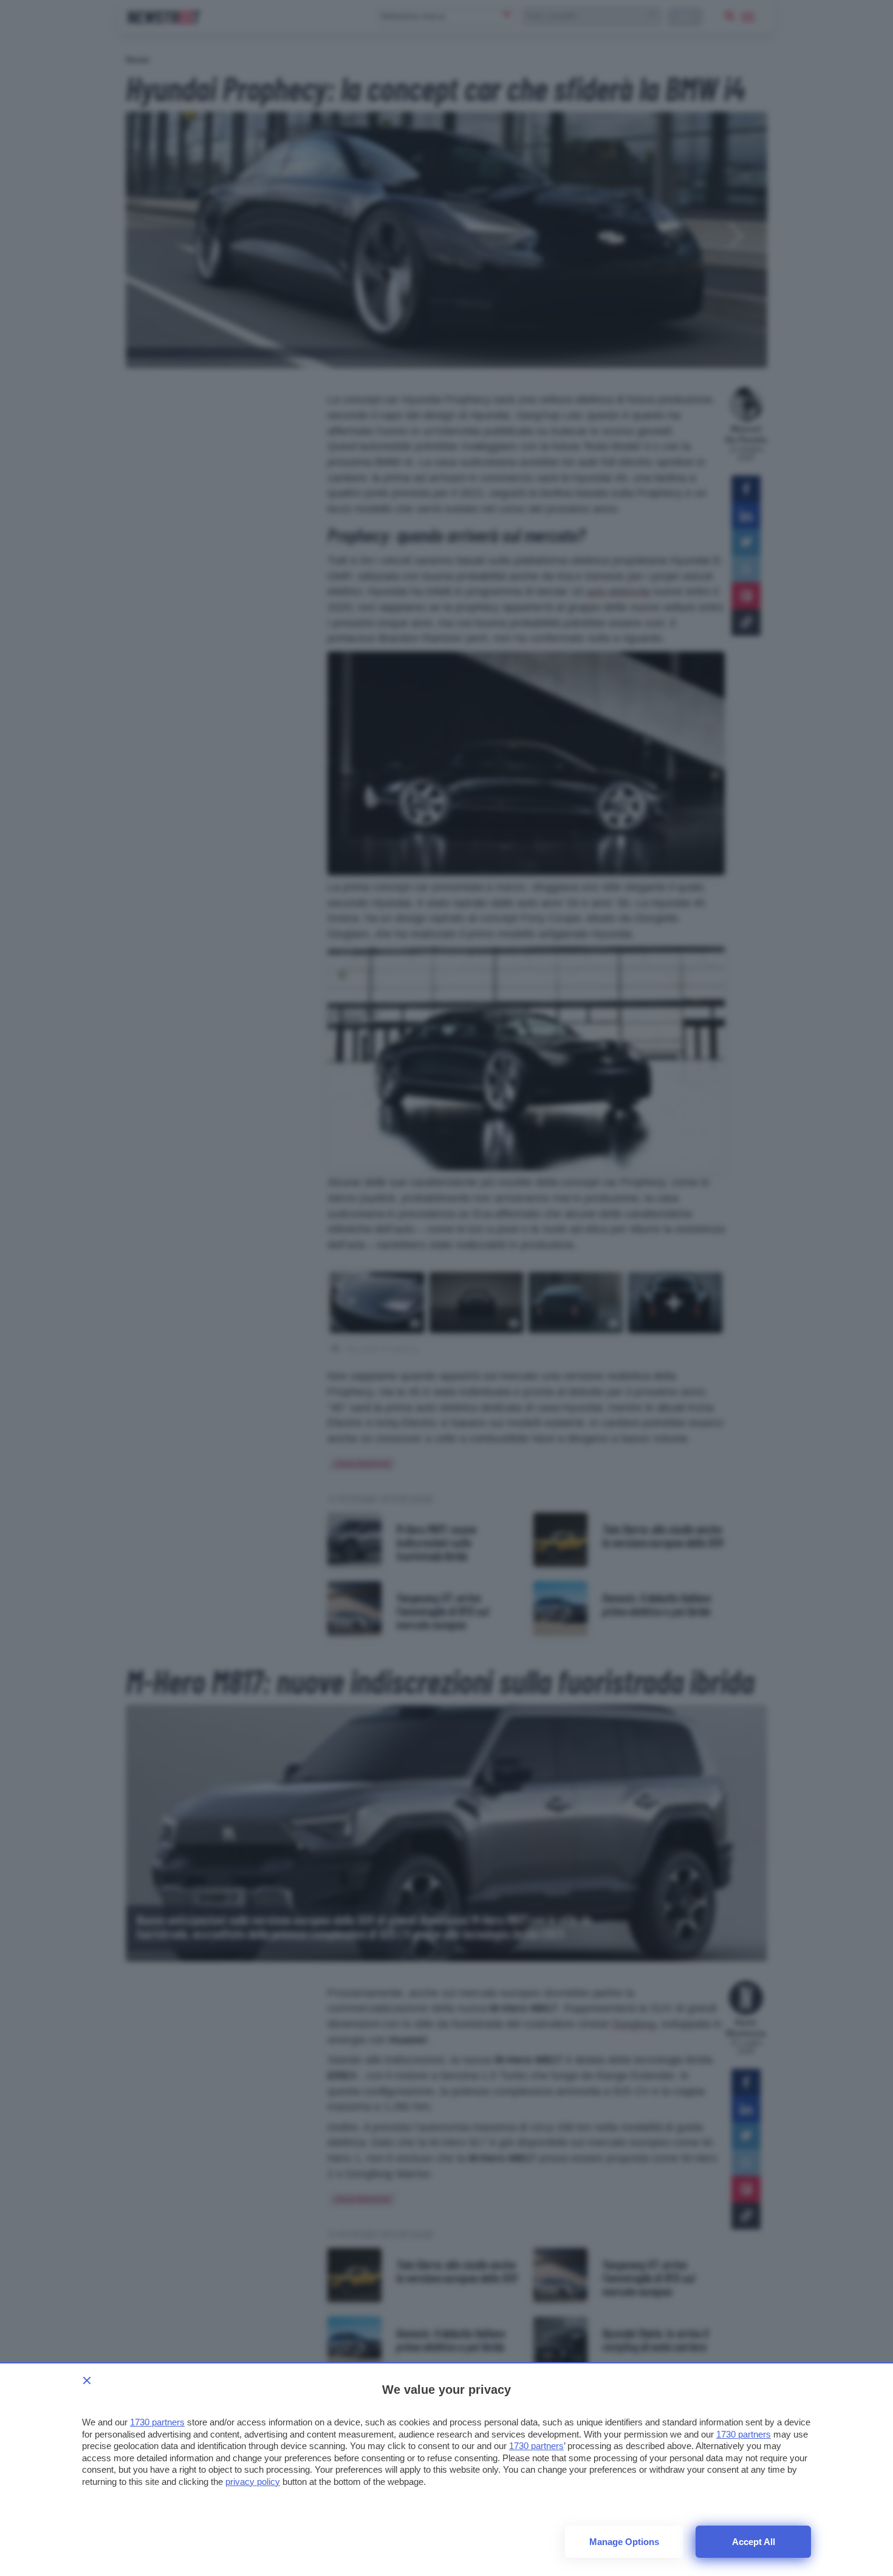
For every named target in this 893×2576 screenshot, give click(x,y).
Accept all (754, 2542)
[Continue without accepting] (87, 2380)
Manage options (624, 2542)
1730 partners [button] (157, 2422)
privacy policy (253, 2482)
